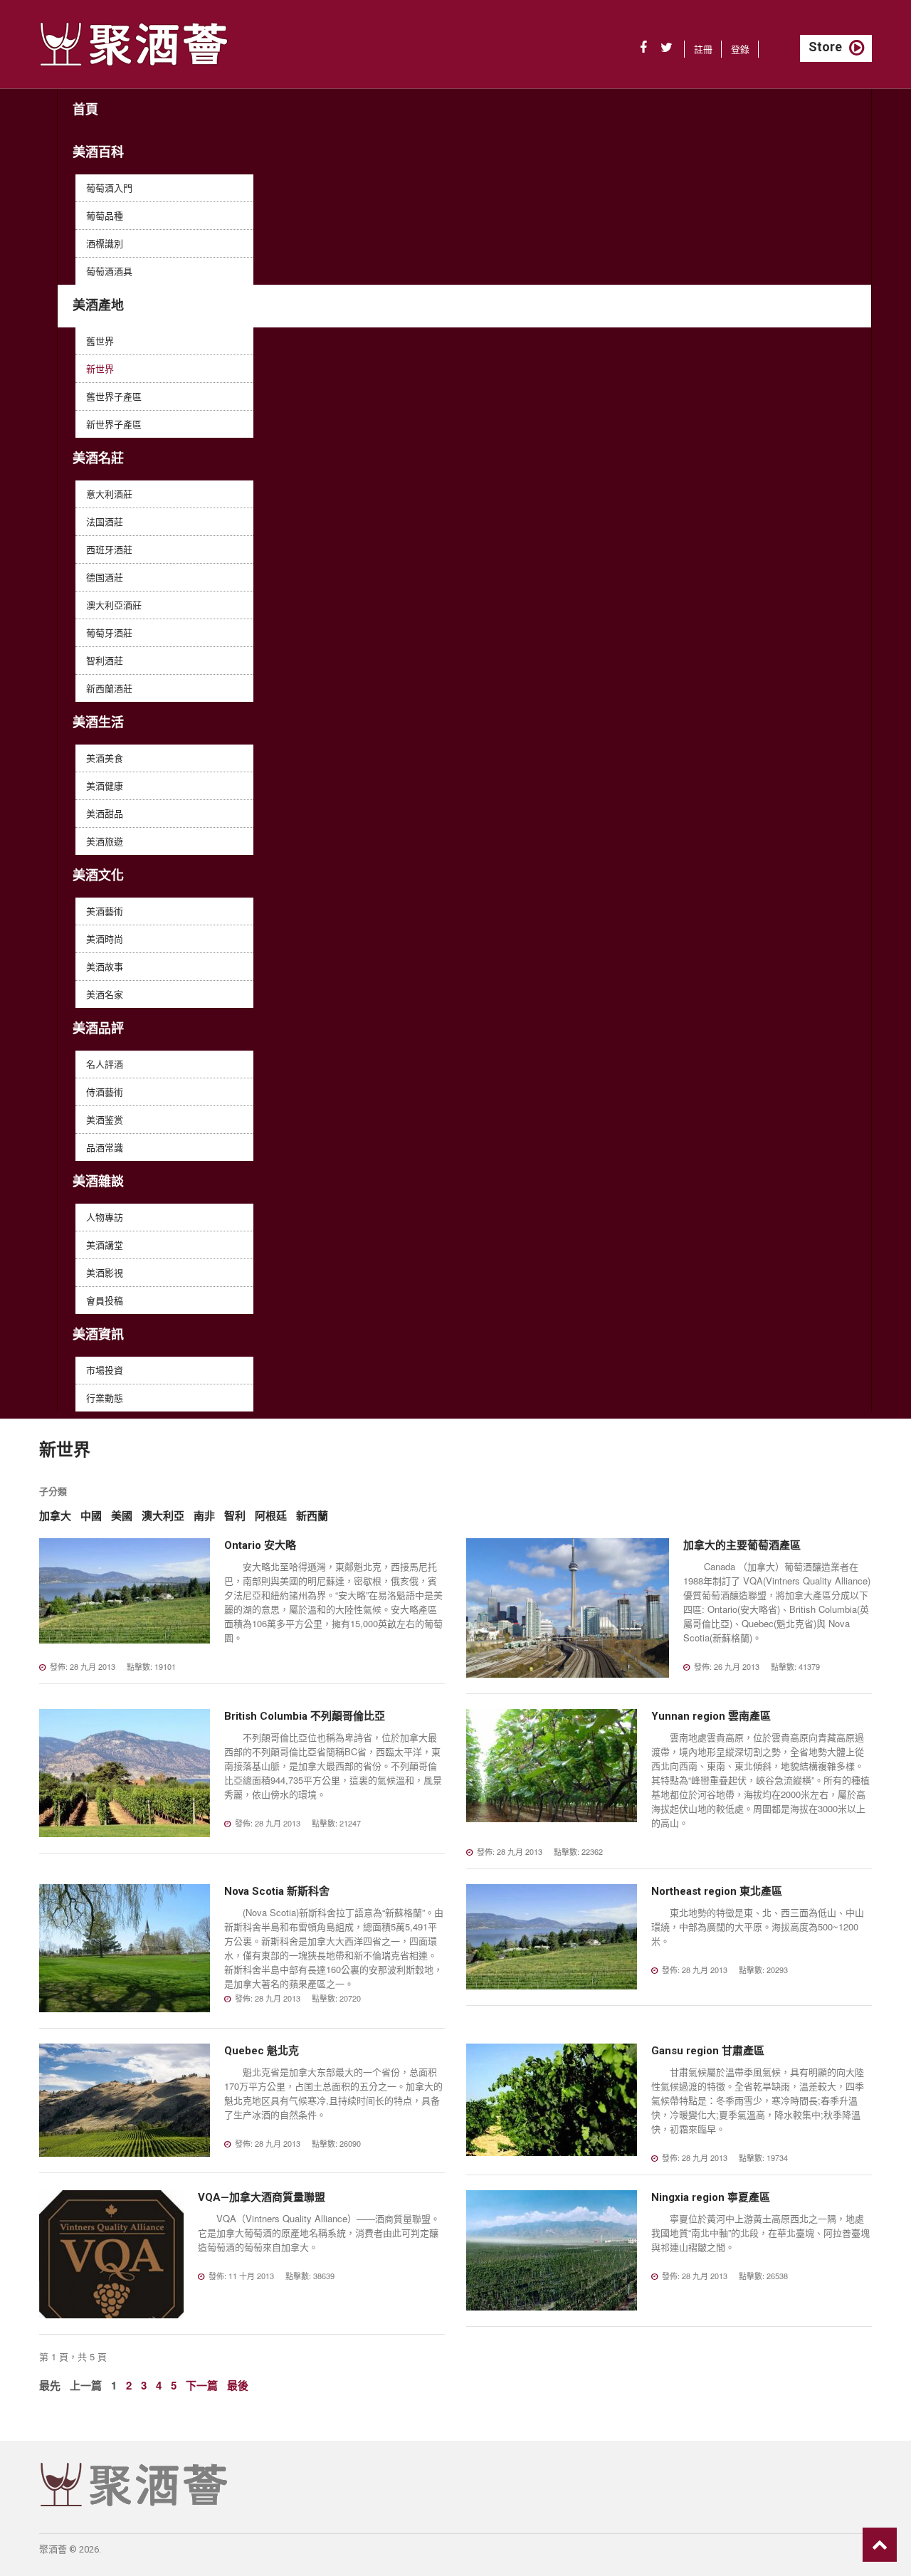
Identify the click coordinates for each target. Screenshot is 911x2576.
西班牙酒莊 (109, 549)
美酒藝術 (105, 911)
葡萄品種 (105, 215)
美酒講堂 (105, 1245)
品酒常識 (105, 1147)
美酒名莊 (98, 458)
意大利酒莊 (109, 494)
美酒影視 (105, 1272)
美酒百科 (98, 152)
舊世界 (100, 341)
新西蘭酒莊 (109, 688)
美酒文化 (98, 875)
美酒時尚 (105, 939)
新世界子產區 (114, 424)
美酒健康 (105, 785)
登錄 (740, 49)
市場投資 (105, 1370)
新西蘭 (312, 1516)
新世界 (100, 368)
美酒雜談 (98, 1181)
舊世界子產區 (114, 396)
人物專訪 (105, 1217)
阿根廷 (271, 1516)
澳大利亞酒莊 (114, 605)
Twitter (667, 48)
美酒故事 (105, 966)
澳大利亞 (163, 1516)
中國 (91, 1516)
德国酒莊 (105, 577)
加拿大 (55, 1516)
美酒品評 (98, 1028)
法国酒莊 (105, 521)
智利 (235, 1516)
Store (825, 47)
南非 (204, 1516)
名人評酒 (105, 1064)
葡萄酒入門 (109, 188)
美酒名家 (105, 994)
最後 (238, 2385)
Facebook (643, 48)
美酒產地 (98, 305)
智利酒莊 (105, 660)
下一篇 (202, 2385)
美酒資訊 (98, 1334)
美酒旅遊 (105, 841)
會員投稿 (105, 1300)
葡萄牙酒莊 (109, 632)
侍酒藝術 (105, 1092)
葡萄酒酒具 (109, 271)
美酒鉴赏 (105, 1119)
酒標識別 (105, 243)
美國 (122, 1516)
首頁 (85, 109)
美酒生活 (98, 722)
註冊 (703, 49)
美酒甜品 (105, 813)
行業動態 (105, 1398)
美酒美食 (105, 758)
